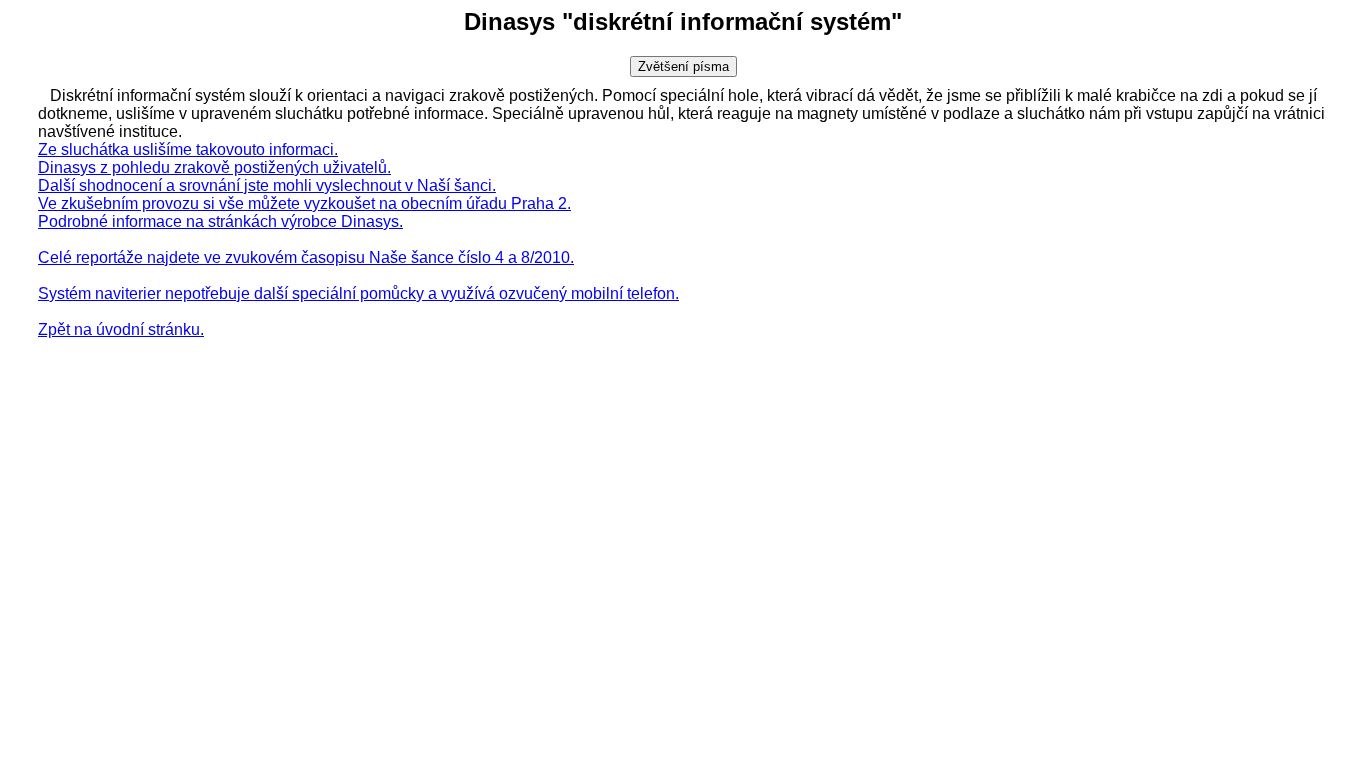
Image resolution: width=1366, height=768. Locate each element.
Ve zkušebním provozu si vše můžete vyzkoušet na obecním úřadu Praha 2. (304, 203)
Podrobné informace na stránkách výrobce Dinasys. (220, 221)
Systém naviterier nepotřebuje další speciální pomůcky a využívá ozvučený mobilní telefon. (358, 293)
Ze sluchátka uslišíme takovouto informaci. (188, 149)
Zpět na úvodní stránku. (121, 329)
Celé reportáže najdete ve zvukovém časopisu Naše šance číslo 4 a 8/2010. (306, 257)
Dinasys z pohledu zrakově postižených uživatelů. (214, 167)
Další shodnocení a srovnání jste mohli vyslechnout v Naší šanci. (267, 185)
